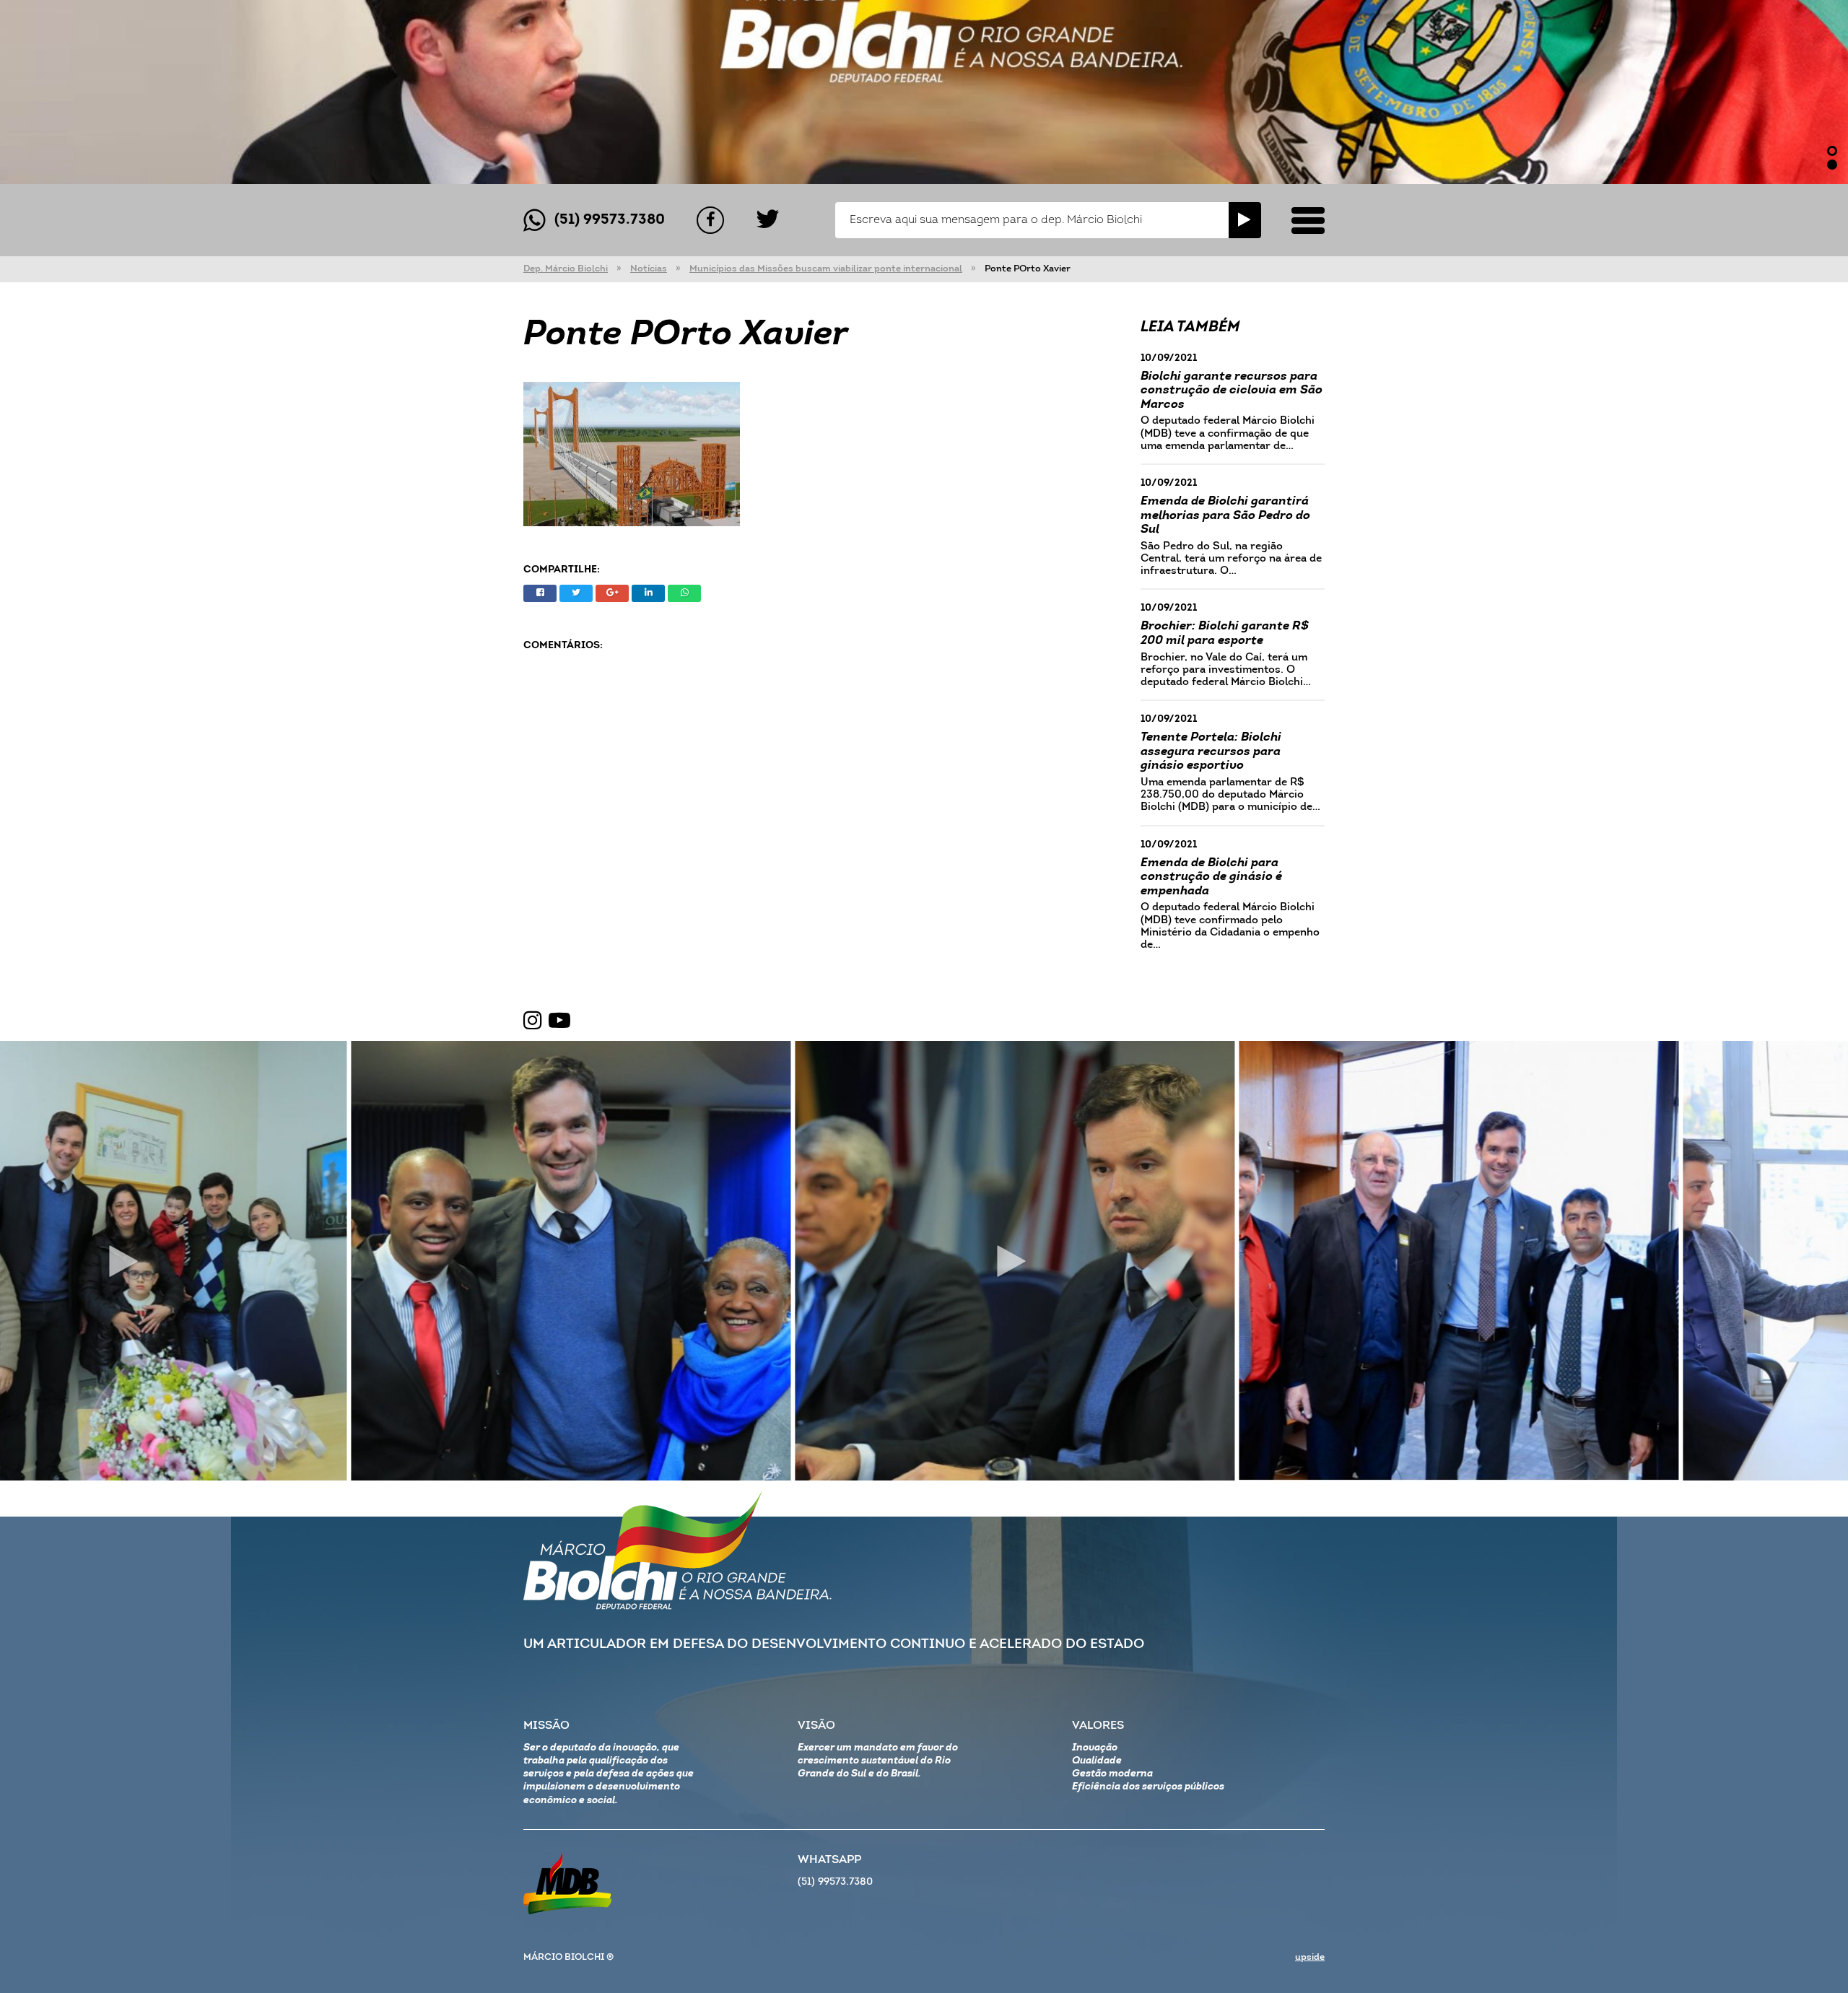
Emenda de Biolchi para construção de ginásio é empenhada (1211, 877)
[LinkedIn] (648, 593)
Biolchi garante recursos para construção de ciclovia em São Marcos (1232, 391)
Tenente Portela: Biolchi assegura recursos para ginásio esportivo (1211, 751)
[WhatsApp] (684, 593)
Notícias (649, 269)
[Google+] (612, 593)
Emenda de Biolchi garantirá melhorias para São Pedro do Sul (1225, 515)
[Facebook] (710, 220)
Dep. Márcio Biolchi (566, 269)
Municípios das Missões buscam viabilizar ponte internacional (826, 269)
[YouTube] (559, 1021)
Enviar (1245, 220)
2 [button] (1832, 165)
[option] (924, 92)
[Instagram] (533, 1021)
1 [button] (1832, 151)
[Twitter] (768, 220)
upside (1310, 1957)
